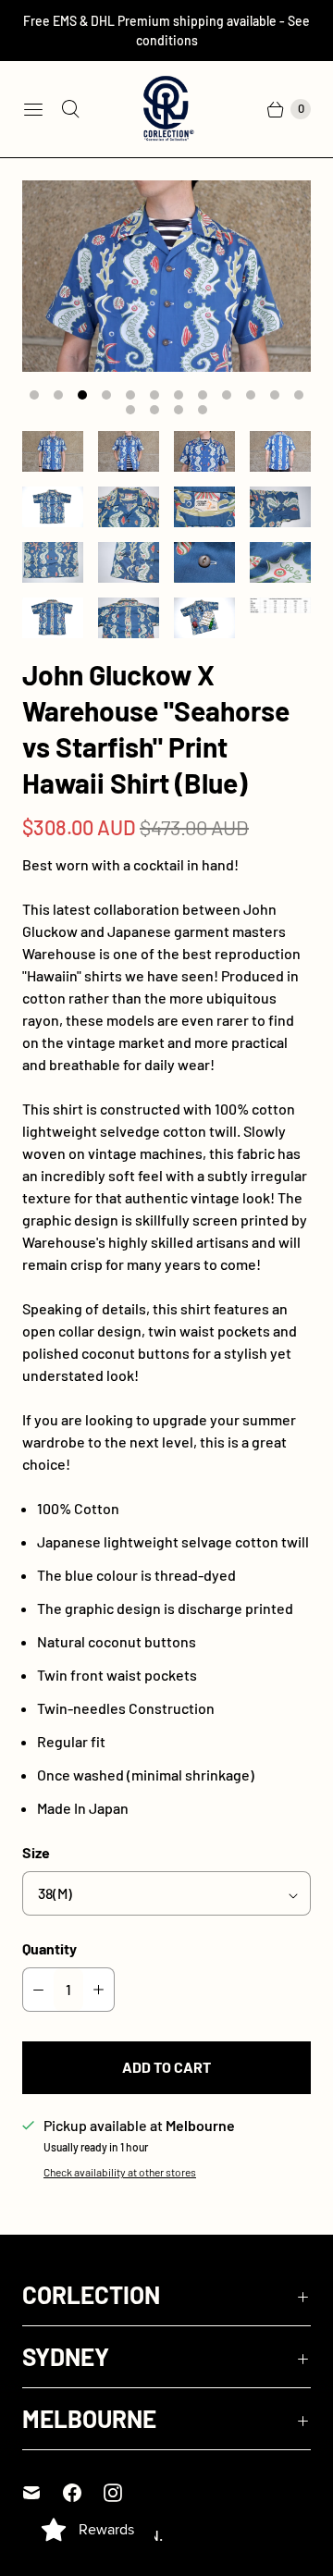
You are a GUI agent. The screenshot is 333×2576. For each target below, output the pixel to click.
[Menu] (33, 109)
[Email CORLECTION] (43, 2493)
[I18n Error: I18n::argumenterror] (53, 451)
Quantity (49, 1948)
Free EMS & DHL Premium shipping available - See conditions (166, 31)
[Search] (70, 109)
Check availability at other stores (120, 2172)
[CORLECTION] (166, 109)
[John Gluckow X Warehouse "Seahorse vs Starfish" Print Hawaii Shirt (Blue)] (166, 276)
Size (36, 1852)
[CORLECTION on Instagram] (124, 2493)
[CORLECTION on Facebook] (83, 2493)
